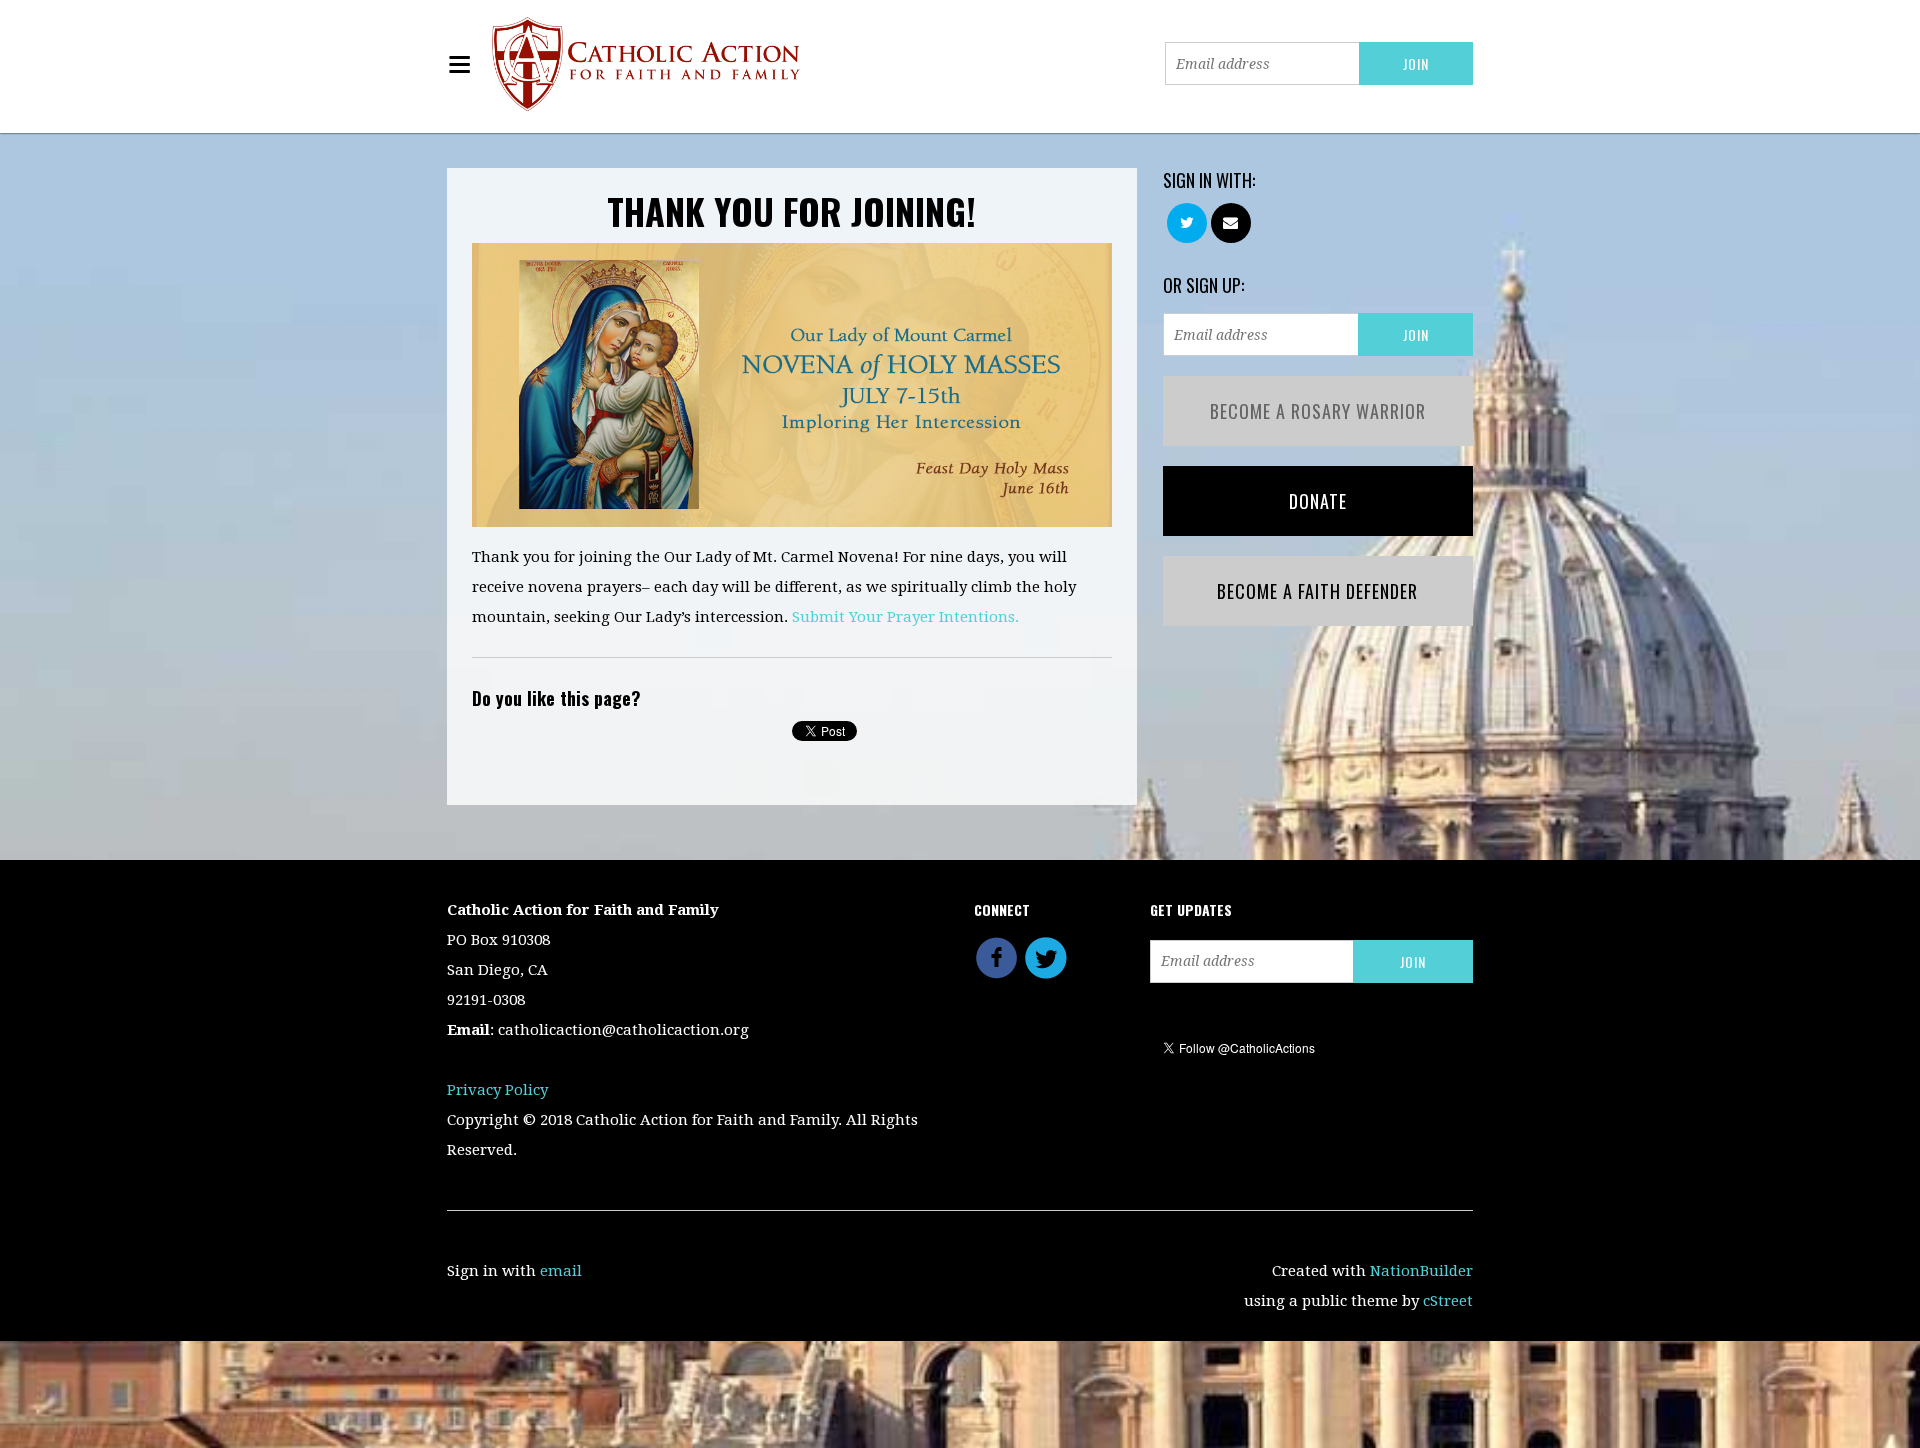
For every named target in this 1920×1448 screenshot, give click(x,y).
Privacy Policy (497, 1090)
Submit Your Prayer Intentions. (905, 617)
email (561, 1271)
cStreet (1448, 1301)
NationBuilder (1421, 1271)
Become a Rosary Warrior (1318, 411)
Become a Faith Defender (1317, 591)
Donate (1318, 501)
